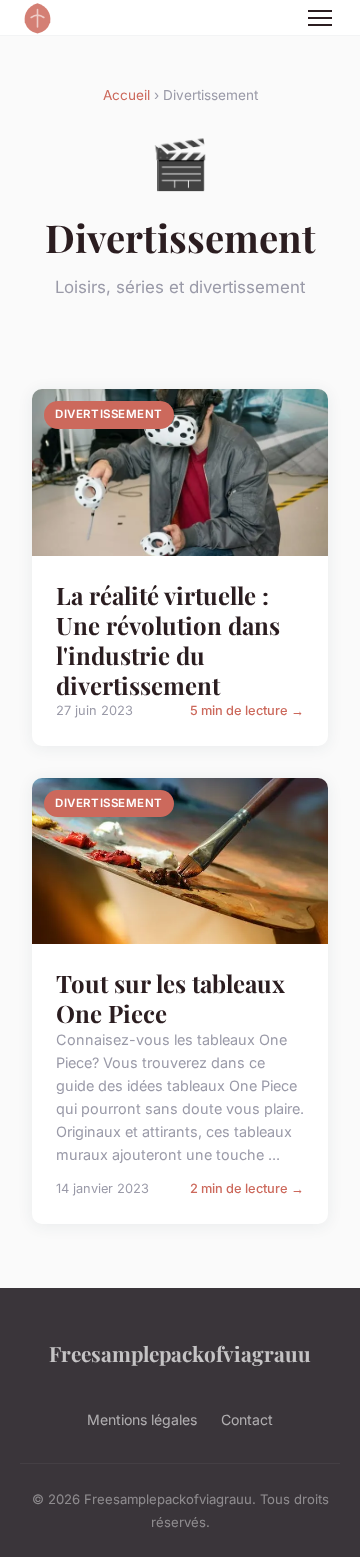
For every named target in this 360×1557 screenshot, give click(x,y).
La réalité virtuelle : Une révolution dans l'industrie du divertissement (168, 640)
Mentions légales (142, 1419)
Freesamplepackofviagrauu (180, 1353)
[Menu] (320, 18)
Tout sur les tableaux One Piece (170, 998)
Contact (247, 1419)
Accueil (126, 95)
